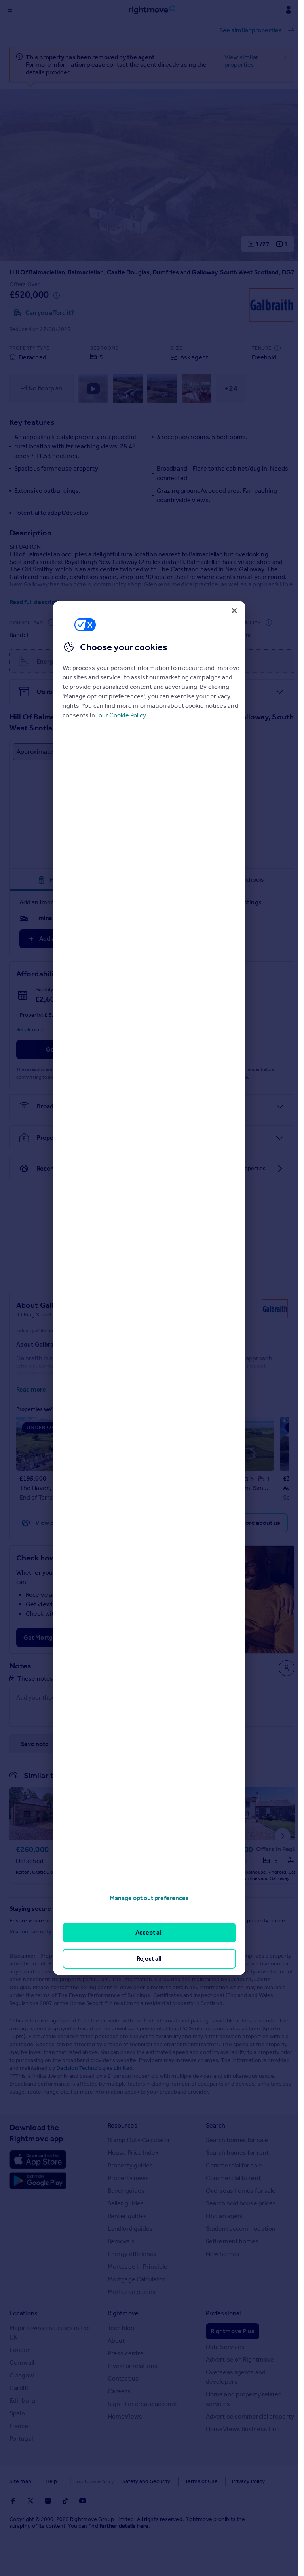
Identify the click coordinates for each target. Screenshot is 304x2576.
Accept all (149, 1932)
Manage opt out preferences (149, 1898)
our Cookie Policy (122, 715)
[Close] (234, 611)
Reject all (149, 1958)
